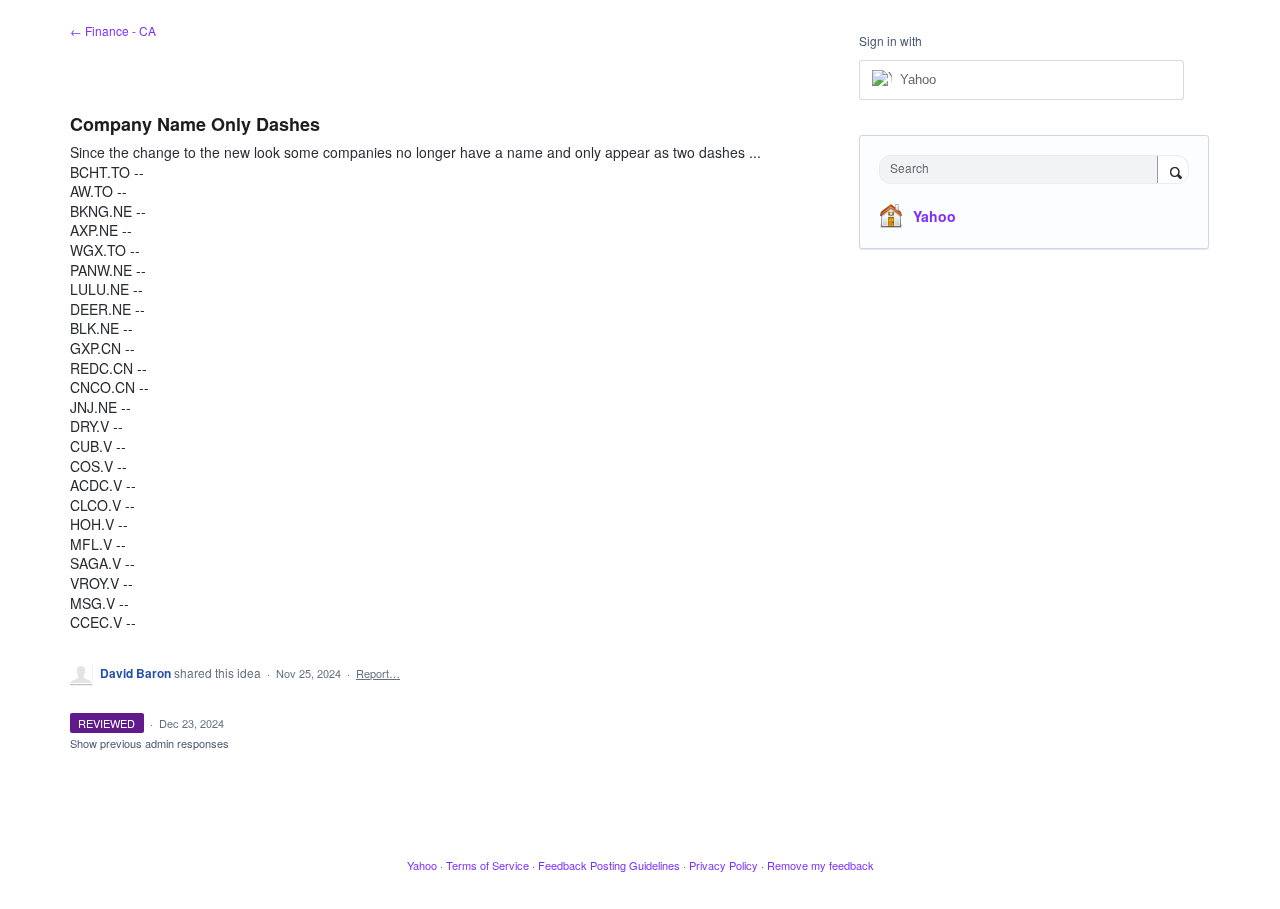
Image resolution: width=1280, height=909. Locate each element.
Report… (378, 673)
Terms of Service (487, 865)
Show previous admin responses (149, 743)
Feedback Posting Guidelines (609, 865)
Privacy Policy (723, 865)
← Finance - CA (113, 30)
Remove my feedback (820, 865)
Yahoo (934, 216)
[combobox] (1023, 169)
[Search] (1173, 171)
